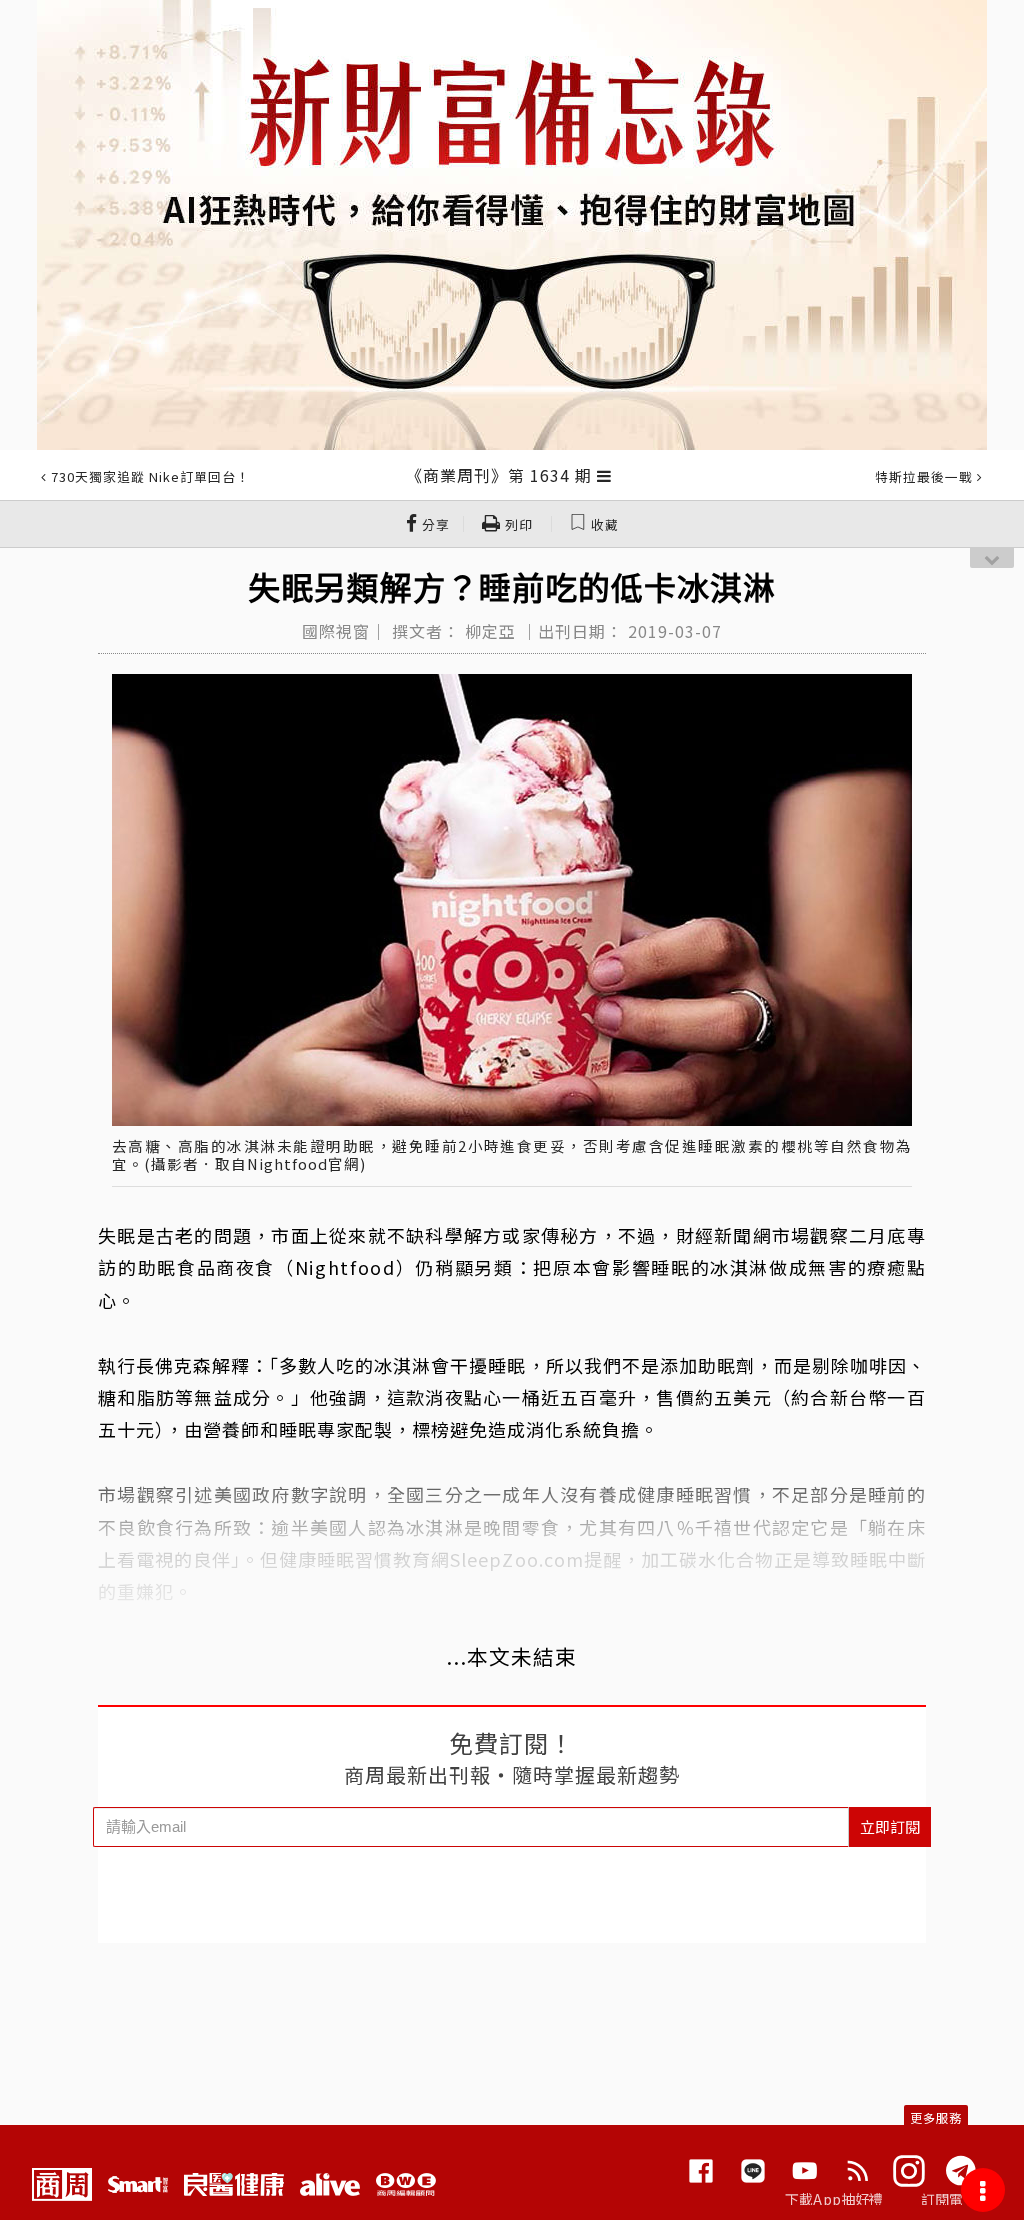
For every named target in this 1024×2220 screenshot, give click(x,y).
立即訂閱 (890, 1826)
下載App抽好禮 (834, 2199)
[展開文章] (604, 475)
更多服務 (936, 2117)
